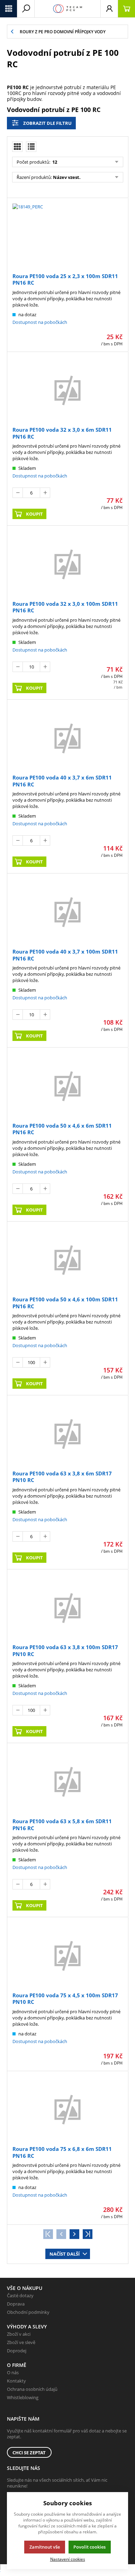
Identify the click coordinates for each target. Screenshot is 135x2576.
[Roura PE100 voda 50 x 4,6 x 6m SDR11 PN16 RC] (67, 1086)
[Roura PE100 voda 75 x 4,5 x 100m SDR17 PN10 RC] (67, 1955)
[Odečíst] (18, 493)
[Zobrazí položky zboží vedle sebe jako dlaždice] (17, 147)
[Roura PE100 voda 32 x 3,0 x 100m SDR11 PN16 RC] (67, 564)
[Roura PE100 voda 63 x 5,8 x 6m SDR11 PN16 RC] (67, 1781)
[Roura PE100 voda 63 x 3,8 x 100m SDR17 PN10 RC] (67, 1608)
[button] (9, 9)
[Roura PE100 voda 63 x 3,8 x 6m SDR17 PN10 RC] (67, 1433)
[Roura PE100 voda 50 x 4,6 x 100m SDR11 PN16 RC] (67, 1260)
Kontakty (16, 2381)
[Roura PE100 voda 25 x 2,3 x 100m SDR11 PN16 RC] (67, 236)
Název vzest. (67, 177)
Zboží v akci (19, 2334)
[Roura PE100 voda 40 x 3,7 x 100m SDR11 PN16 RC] (67, 912)
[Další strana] (74, 2234)
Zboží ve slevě (21, 2342)
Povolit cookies (89, 2547)
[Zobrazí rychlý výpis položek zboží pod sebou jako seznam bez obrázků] (31, 147)
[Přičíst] (45, 493)
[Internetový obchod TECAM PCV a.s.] (67, 9)
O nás (13, 2372)
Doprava (16, 2304)
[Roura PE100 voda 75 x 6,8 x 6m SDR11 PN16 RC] (67, 2109)
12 (54, 162)
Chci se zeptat (29, 2453)
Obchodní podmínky (28, 2312)
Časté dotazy (20, 2295)
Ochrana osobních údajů (32, 2389)
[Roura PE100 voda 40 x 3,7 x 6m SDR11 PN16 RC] (67, 738)
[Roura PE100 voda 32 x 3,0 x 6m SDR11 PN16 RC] (67, 390)
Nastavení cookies (68, 2559)
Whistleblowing (23, 2397)
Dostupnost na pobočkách (40, 322)
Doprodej (17, 2351)
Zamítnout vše (45, 2547)
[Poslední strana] (88, 2234)
